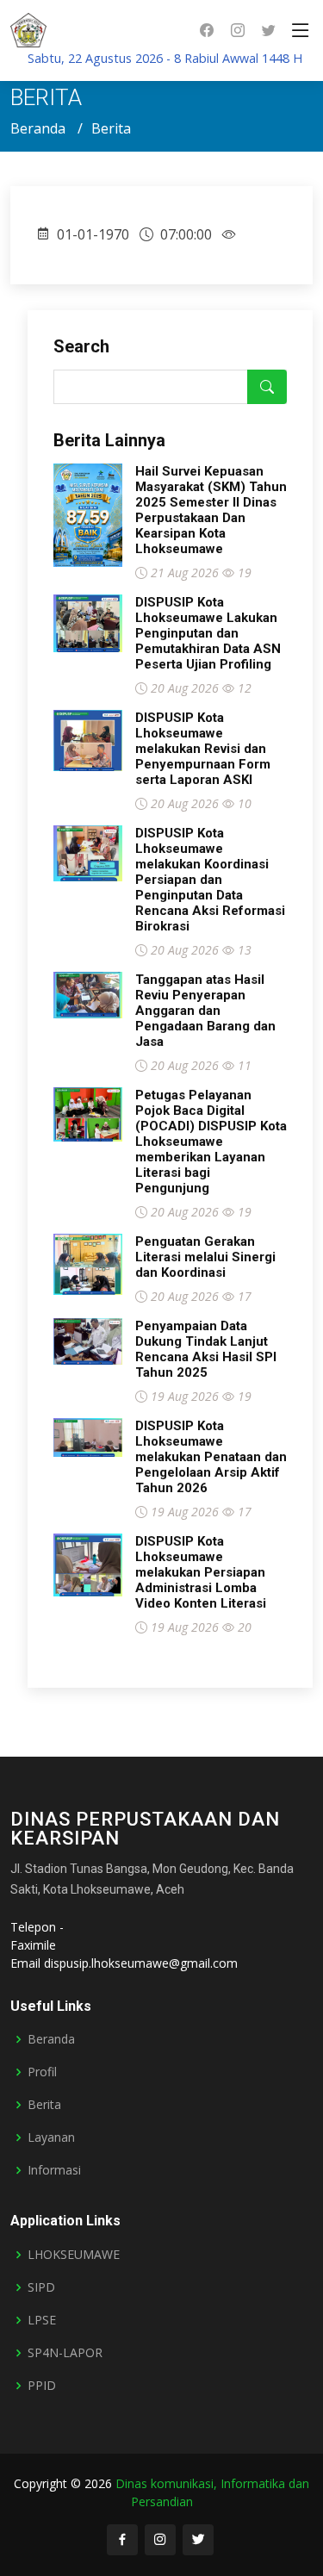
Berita (44, 2105)
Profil (42, 2072)
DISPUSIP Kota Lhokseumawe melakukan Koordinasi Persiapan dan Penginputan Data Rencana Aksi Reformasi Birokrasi (210, 880)
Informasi (54, 2170)
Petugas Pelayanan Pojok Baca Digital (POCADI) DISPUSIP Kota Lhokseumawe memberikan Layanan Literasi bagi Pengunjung (211, 1142)
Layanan (51, 2137)
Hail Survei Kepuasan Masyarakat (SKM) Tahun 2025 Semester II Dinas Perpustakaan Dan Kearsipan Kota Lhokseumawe (211, 510)
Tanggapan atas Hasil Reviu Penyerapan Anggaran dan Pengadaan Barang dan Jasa (205, 1011)
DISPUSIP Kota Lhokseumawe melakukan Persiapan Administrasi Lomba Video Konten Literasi (201, 1572)
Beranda (38, 128)
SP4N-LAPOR (65, 2353)
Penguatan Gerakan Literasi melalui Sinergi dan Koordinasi (205, 1257)
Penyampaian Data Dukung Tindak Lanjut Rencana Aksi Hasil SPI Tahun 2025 (206, 1349)
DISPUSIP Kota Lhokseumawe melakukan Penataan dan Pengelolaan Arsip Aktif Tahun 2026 (211, 1457)
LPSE (42, 2320)
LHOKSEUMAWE (74, 2255)
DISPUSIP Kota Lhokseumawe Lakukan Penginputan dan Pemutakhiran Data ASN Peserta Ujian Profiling (208, 633)
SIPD (41, 2287)
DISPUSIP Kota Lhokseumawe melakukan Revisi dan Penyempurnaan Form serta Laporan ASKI (203, 749)
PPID (42, 2386)
